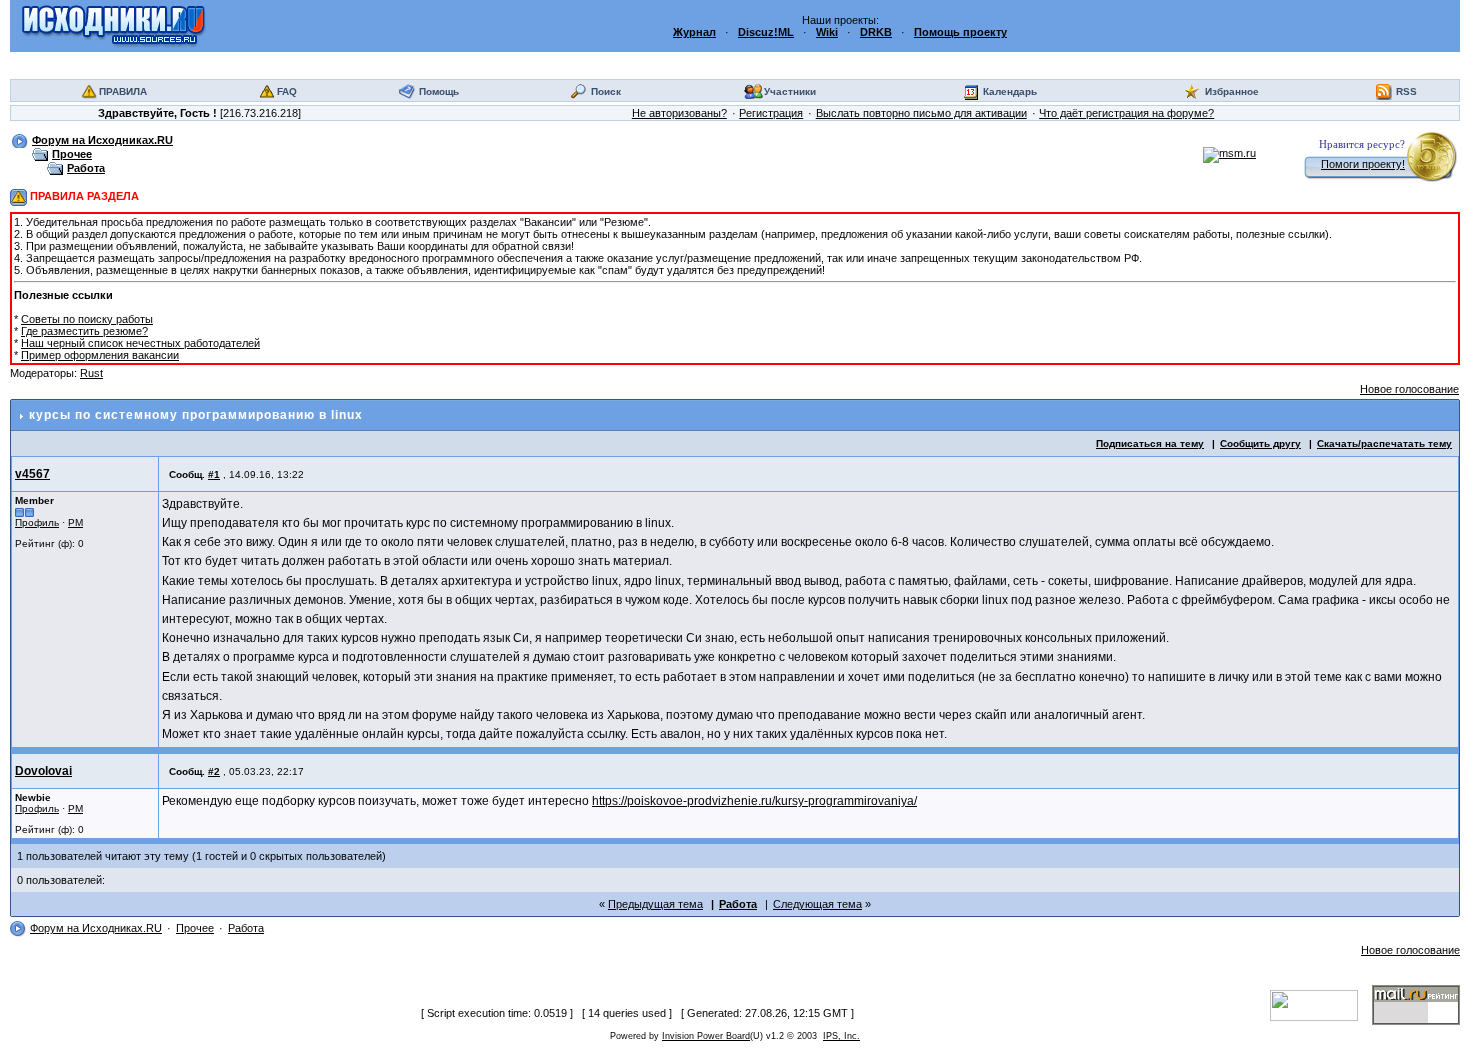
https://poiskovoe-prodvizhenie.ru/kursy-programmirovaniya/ (754, 801)
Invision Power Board (706, 1036)
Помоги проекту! (1363, 164)
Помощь (439, 91)
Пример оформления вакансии (100, 355)
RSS (1406, 91)
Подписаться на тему (1150, 443)
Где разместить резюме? (84, 331)
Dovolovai (43, 771)
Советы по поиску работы (87, 319)
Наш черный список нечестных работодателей (140, 343)
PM (75, 522)
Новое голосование (1409, 389)
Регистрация (771, 113)
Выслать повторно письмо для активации (921, 113)
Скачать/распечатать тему (1384, 443)
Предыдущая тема (655, 904)
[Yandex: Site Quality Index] (1321, 1004)
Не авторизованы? (679, 113)
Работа (86, 168)
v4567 (32, 474)
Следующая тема (817, 904)
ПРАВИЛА (123, 91)
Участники (790, 91)
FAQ (287, 91)
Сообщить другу (1260, 443)
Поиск (606, 91)
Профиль (37, 522)
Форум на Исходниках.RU (102, 140)
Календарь (1010, 91)
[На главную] (113, 25)
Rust (91, 373)
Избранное (1232, 91)
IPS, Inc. (841, 1036)
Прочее (72, 154)
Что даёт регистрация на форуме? (1126, 113)
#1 (214, 474)
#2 (214, 771)
